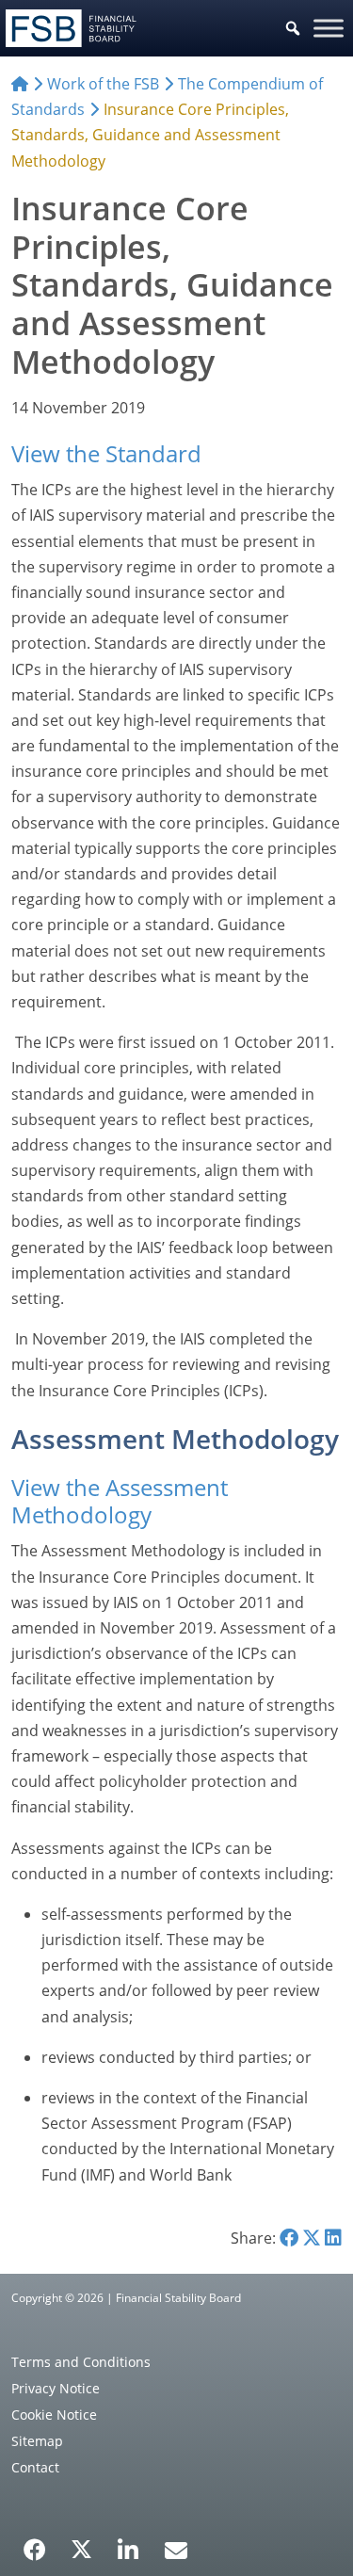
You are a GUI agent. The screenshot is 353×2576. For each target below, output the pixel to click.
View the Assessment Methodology (120, 1501)
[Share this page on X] (312, 2238)
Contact (35, 2467)
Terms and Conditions (81, 2362)
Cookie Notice (54, 2415)
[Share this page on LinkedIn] (333, 2238)
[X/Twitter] (81, 2548)
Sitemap (37, 2441)
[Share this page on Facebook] (289, 2238)
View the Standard (106, 453)
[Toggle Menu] (329, 28)
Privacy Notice (56, 2388)
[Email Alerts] (176, 2548)
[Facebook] (35, 2543)
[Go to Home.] (20, 84)
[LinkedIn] (128, 2543)
